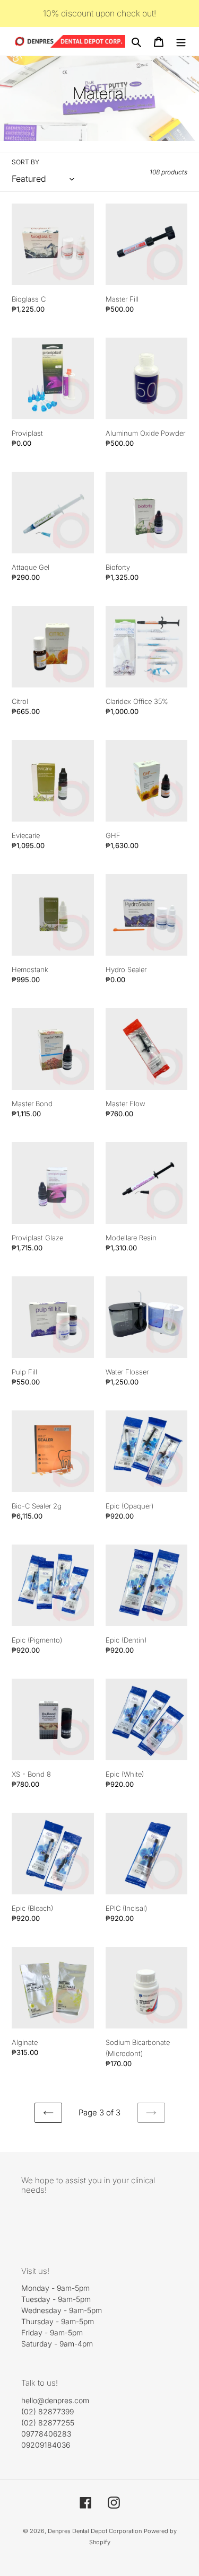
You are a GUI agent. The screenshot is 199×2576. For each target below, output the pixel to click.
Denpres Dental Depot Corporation (95, 2531)
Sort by (25, 162)
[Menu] (181, 41)
